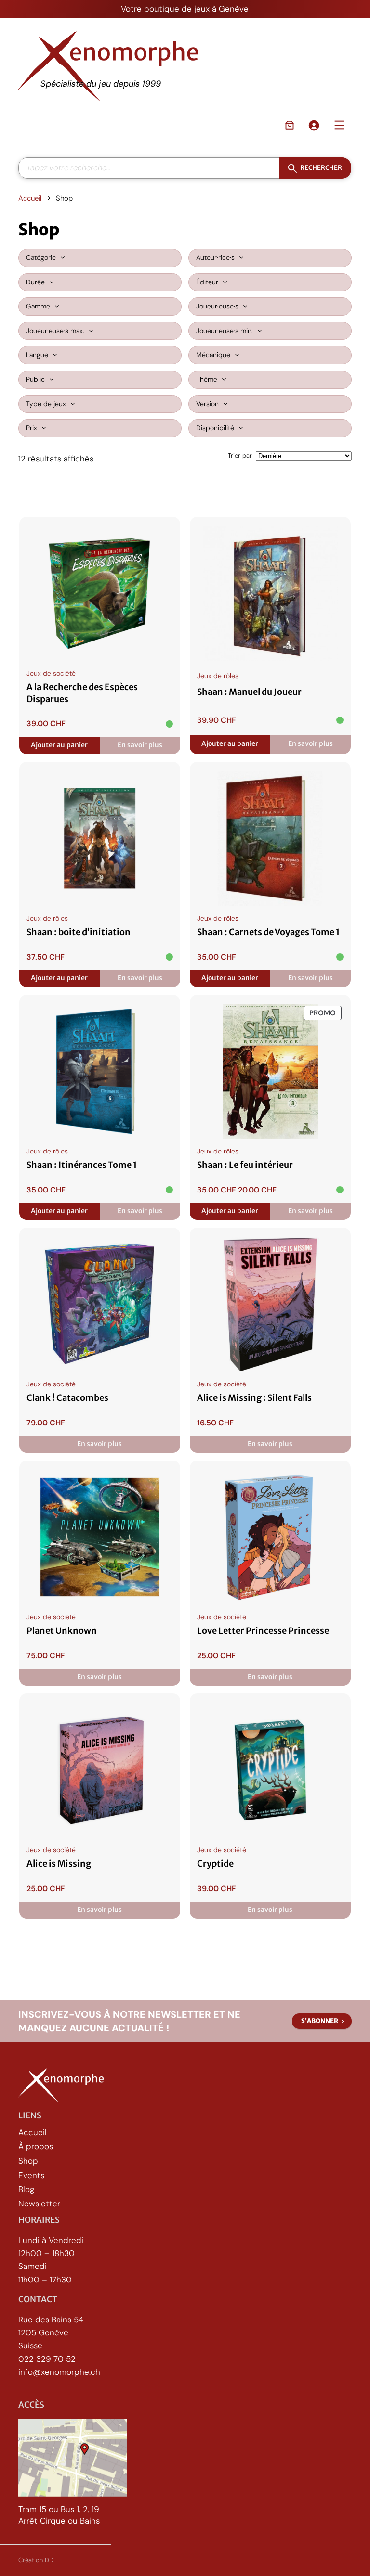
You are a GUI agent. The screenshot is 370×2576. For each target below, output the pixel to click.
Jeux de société (51, 673)
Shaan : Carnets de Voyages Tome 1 (268, 932)
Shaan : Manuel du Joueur (249, 692)
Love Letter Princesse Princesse (263, 1631)
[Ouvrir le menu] (339, 125)
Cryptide (215, 1864)
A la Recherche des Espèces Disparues (82, 693)
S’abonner (320, 2021)
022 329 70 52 (47, 2358)
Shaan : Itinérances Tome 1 (82, 1165)
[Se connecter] (314, 125)
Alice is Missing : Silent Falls (254, 1398)
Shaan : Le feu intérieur (245, 1165)
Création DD (36, 2560)
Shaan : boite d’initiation (79, 932)
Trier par (240, 455)
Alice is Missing (59, 1864)
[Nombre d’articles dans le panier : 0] (290, 125)
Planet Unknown (62, 1631)
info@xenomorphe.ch (59, 2371)
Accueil (30, 198)
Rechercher (321, 168)
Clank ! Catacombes (67, 1398)
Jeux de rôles (218, 676)
